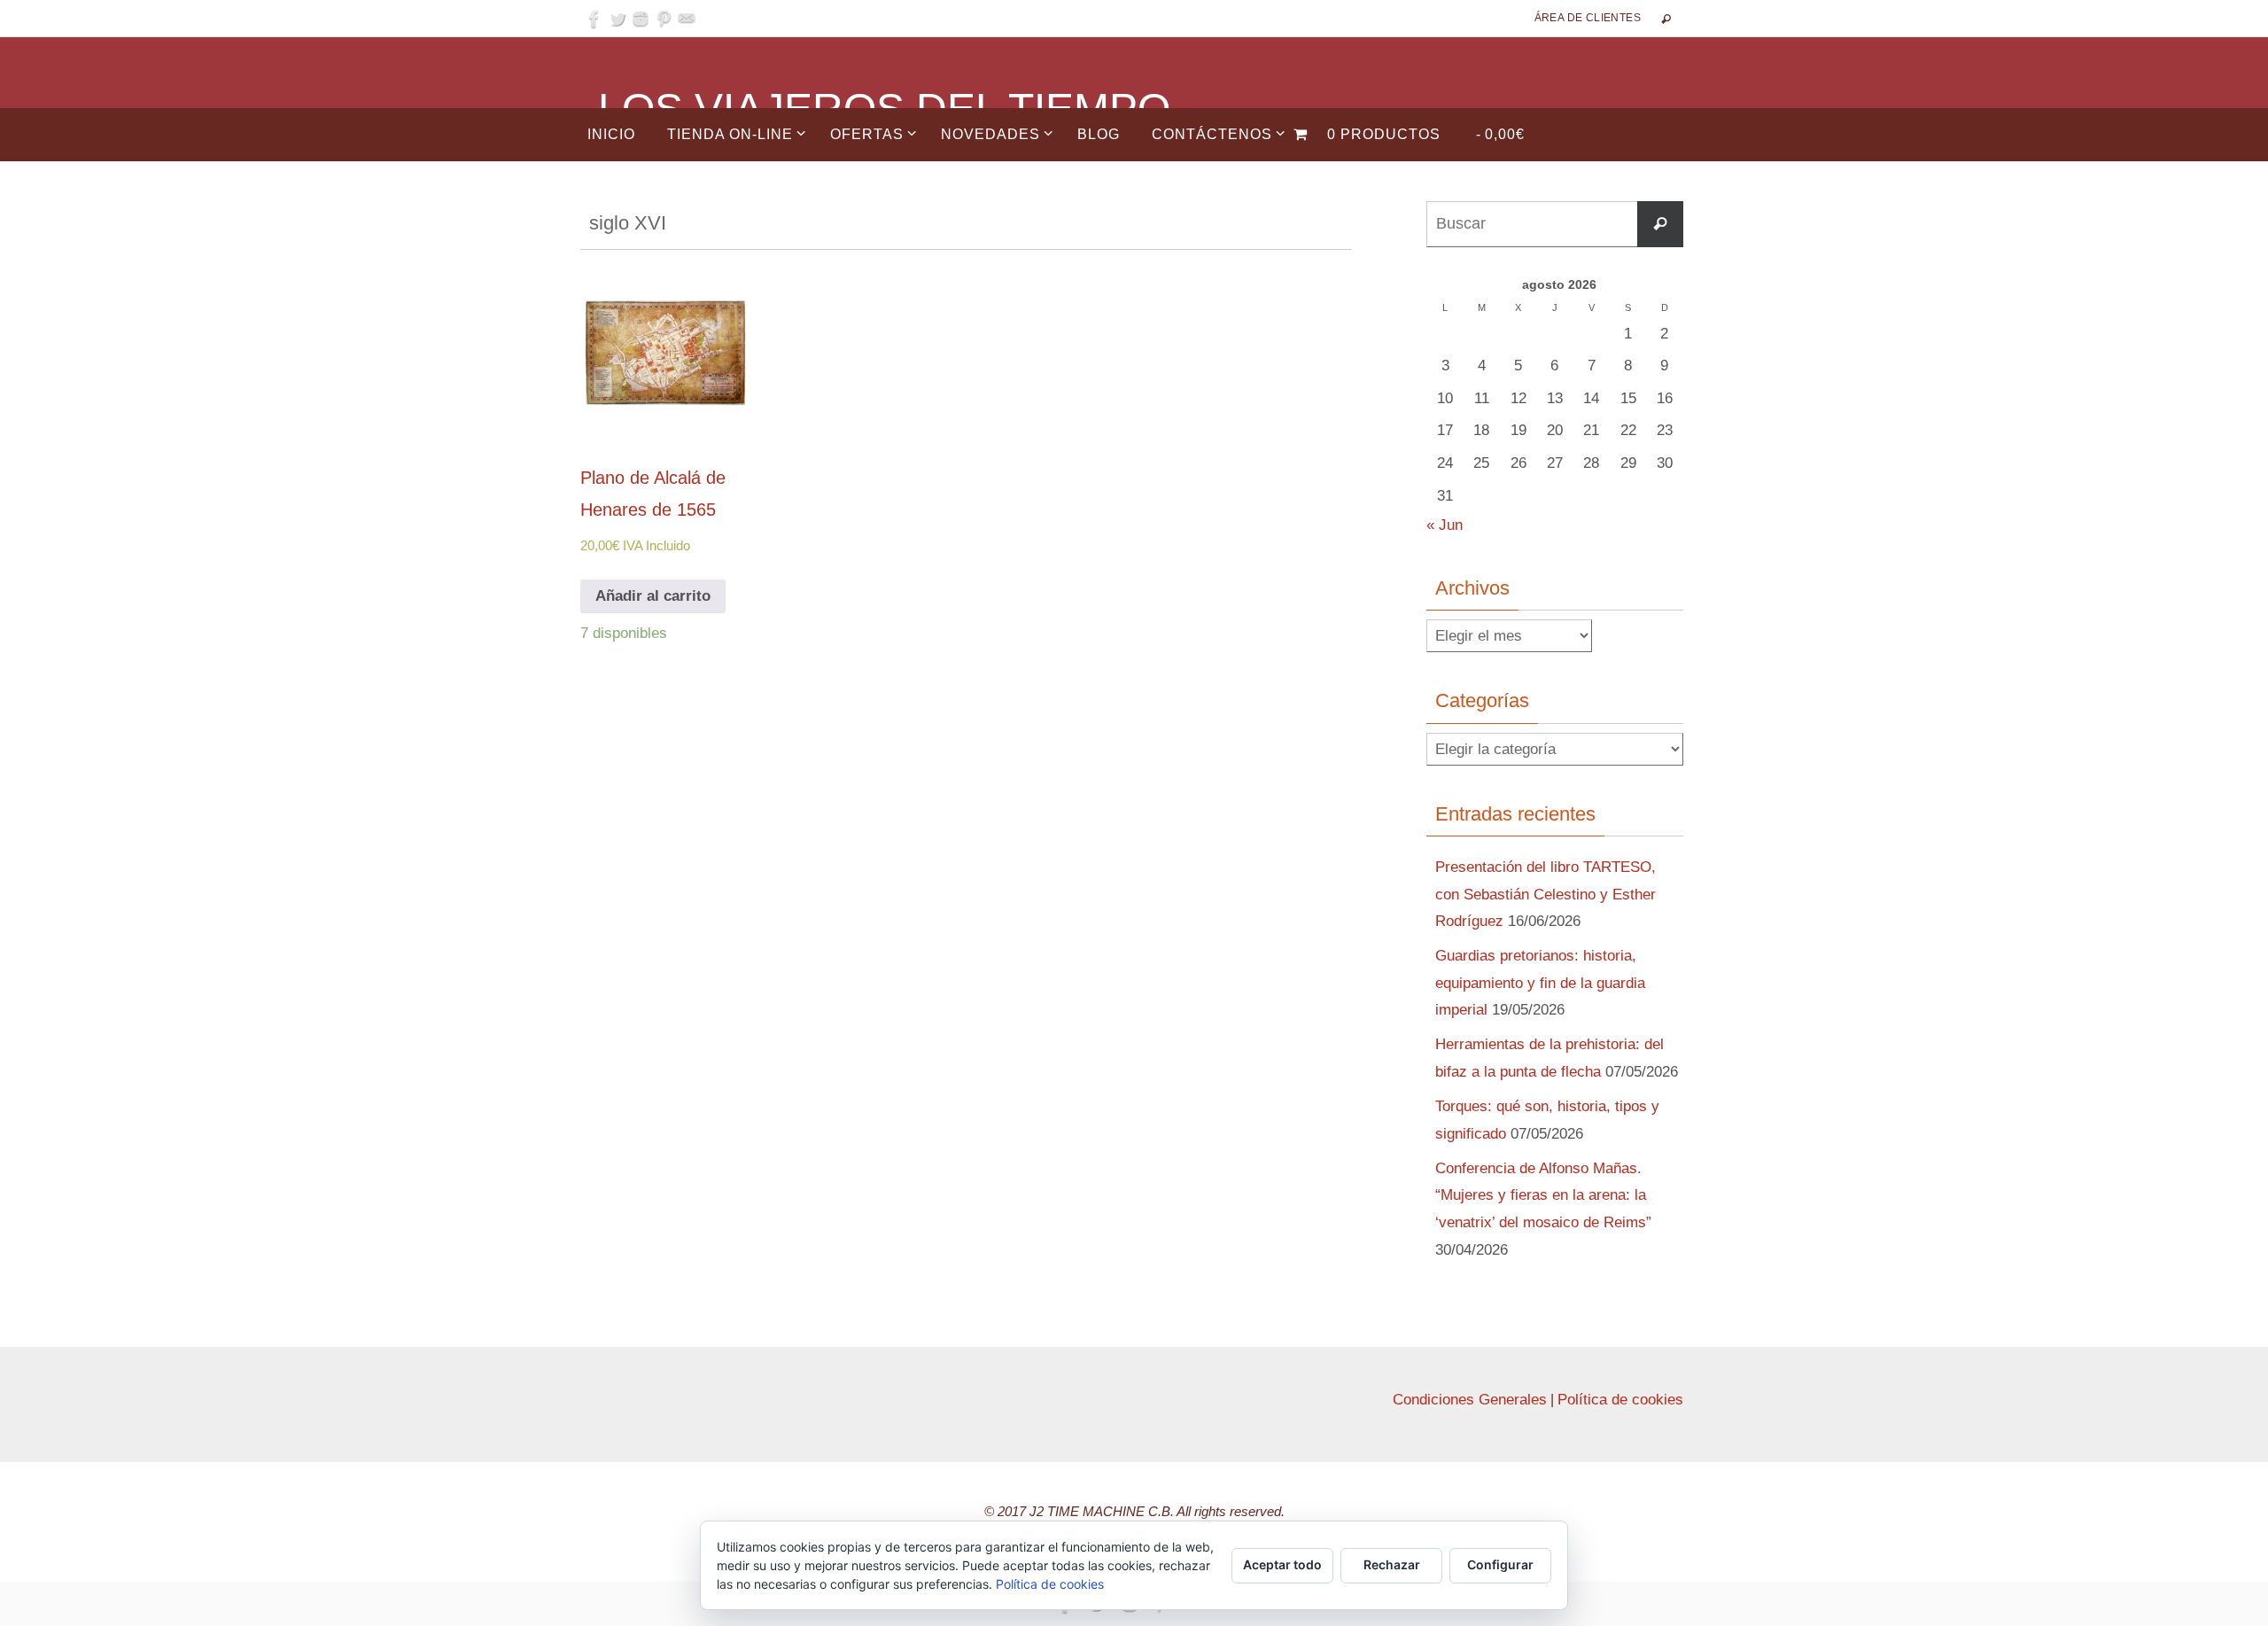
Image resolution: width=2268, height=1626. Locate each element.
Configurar (1500, 1564)
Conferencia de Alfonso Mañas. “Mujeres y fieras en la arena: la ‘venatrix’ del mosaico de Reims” (1543, 1195)
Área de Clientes (1588, 18)
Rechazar (1392, 1564)
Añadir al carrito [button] (653, 596)
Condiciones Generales (1470, 1400)
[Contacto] (687, 19)
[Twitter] (617, 19)
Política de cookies (1620, 1400)
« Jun (1445, 525)
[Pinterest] (664, 19)
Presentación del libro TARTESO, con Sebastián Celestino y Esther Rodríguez (1546, 894)
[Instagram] (641, 19)
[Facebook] (594, 19)
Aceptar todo (1282, 1564)
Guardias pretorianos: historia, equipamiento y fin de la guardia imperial (1540, 983)
